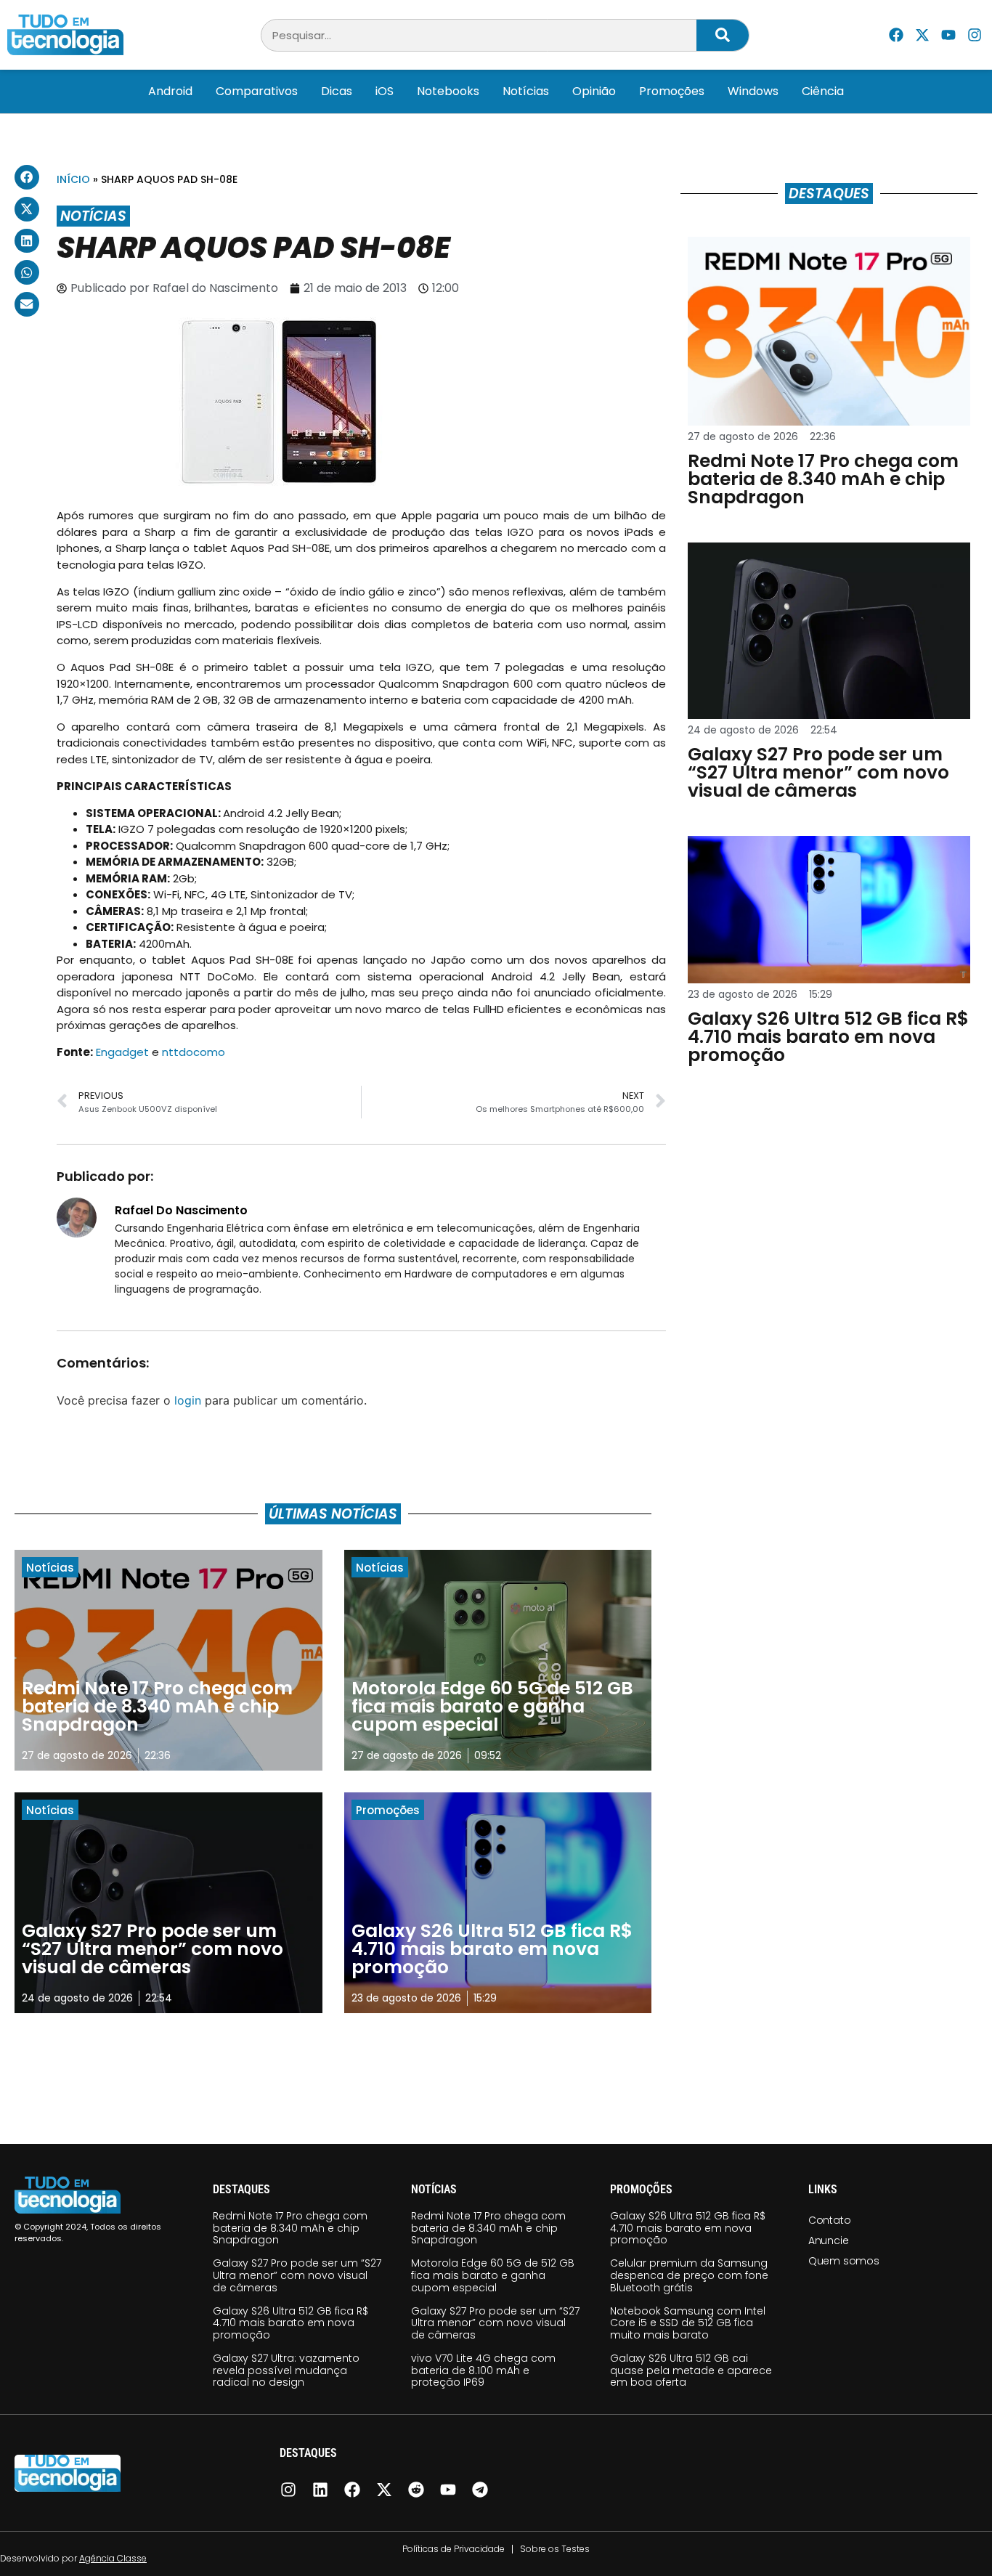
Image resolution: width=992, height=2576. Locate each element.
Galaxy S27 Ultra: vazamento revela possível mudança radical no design (286, 2370)
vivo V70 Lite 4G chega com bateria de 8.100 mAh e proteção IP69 (483, 2370)
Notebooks (448, 91)
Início (73, 179)
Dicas (337, 91)
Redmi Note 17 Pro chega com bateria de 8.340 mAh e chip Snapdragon (290, 2228)
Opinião (594, 91)
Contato (830, 2220)
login (188, 1400)
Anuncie (829, 2240)
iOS (385, 91)
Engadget (122, 1052)
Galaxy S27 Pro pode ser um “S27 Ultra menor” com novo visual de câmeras (297, 2275)
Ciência (823, 91)
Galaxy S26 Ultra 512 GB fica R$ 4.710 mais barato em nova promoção (290, 2323)
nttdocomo (194, 1052)
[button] (27, 177)
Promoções (672, 91)
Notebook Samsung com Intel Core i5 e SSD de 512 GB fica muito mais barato (688, 2323)
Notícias (526, 91)
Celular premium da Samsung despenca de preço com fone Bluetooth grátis (689, 2275)
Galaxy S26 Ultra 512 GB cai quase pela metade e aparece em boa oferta (691, 2370)
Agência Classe (113, 2558)
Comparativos (257, 91)
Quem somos (844, 2261)
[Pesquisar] (723, 35)
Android (170, 91)
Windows (753, 91)
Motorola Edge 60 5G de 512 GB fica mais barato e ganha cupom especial (493, 2275)
